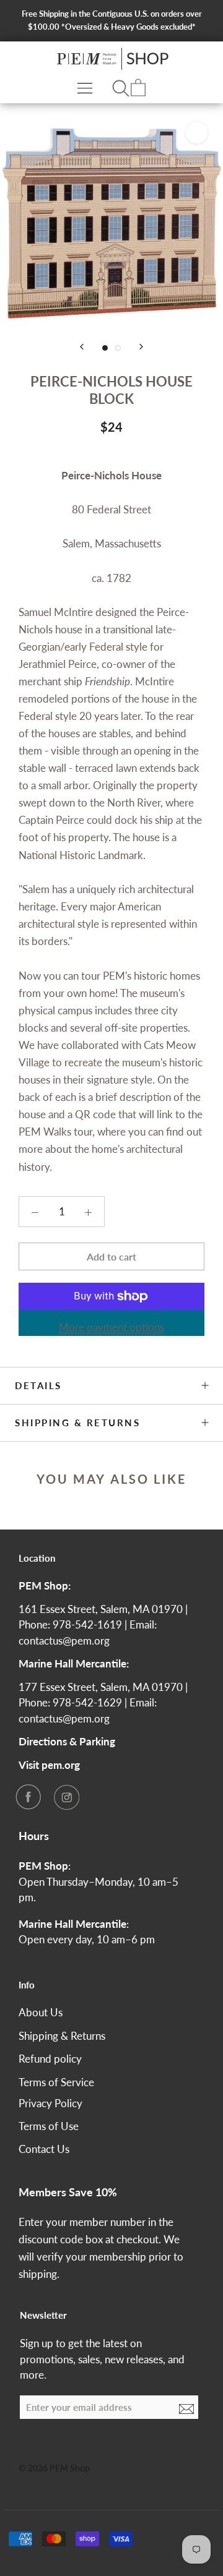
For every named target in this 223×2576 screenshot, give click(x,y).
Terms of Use (49, 2126)
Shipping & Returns (77, 1423)
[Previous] (82, 347)
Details (38, 1385)
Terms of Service (56, 2082)
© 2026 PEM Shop (54, 2468)
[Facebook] (28, 1797)
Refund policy (50, 2059)
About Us (41, 2012)
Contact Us (44, 2149)
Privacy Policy (50, 2103)
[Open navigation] (85, 88)
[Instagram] (66, 1797)
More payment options (111, 1327)
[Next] (141, 347)
